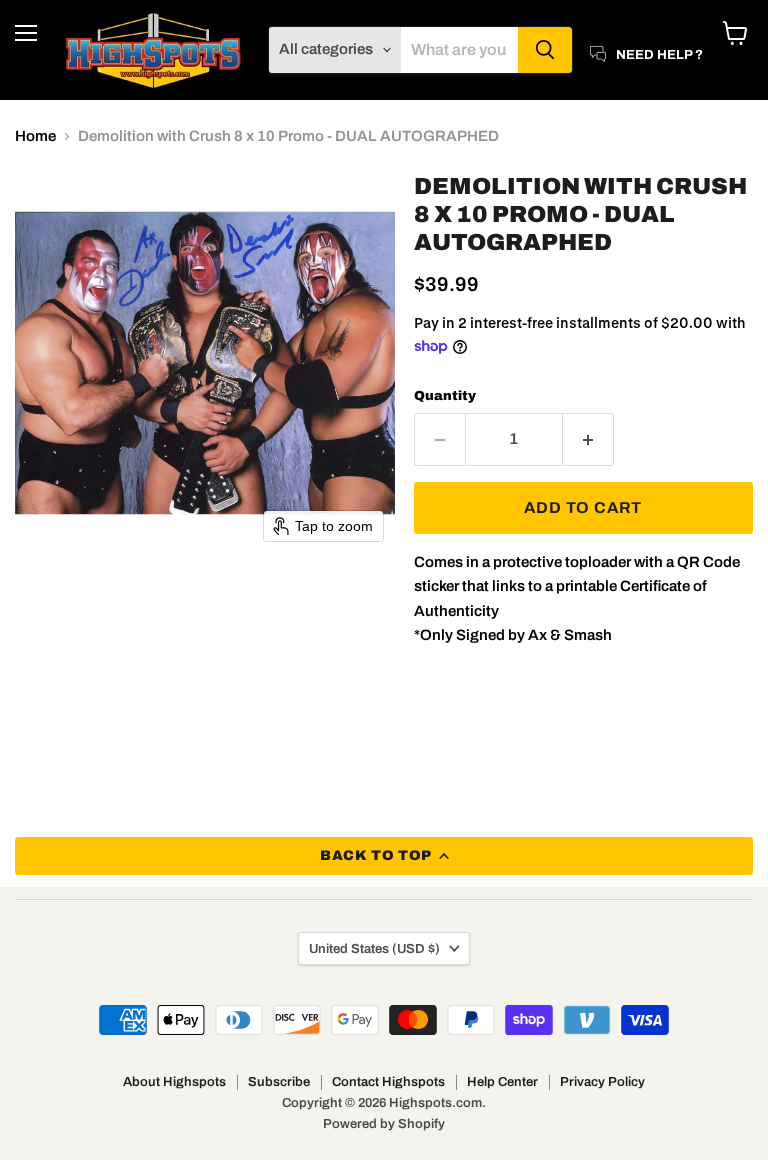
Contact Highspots (388, 1082)
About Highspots (174, 1082)
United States (374, 948)
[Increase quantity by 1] (588, 439)
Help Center (502, 1082)
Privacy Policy (602, 1082)
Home (35, 136)
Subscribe (279, 1082)
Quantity (445, 395)
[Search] (545, 50)
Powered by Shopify (384, 1124)
